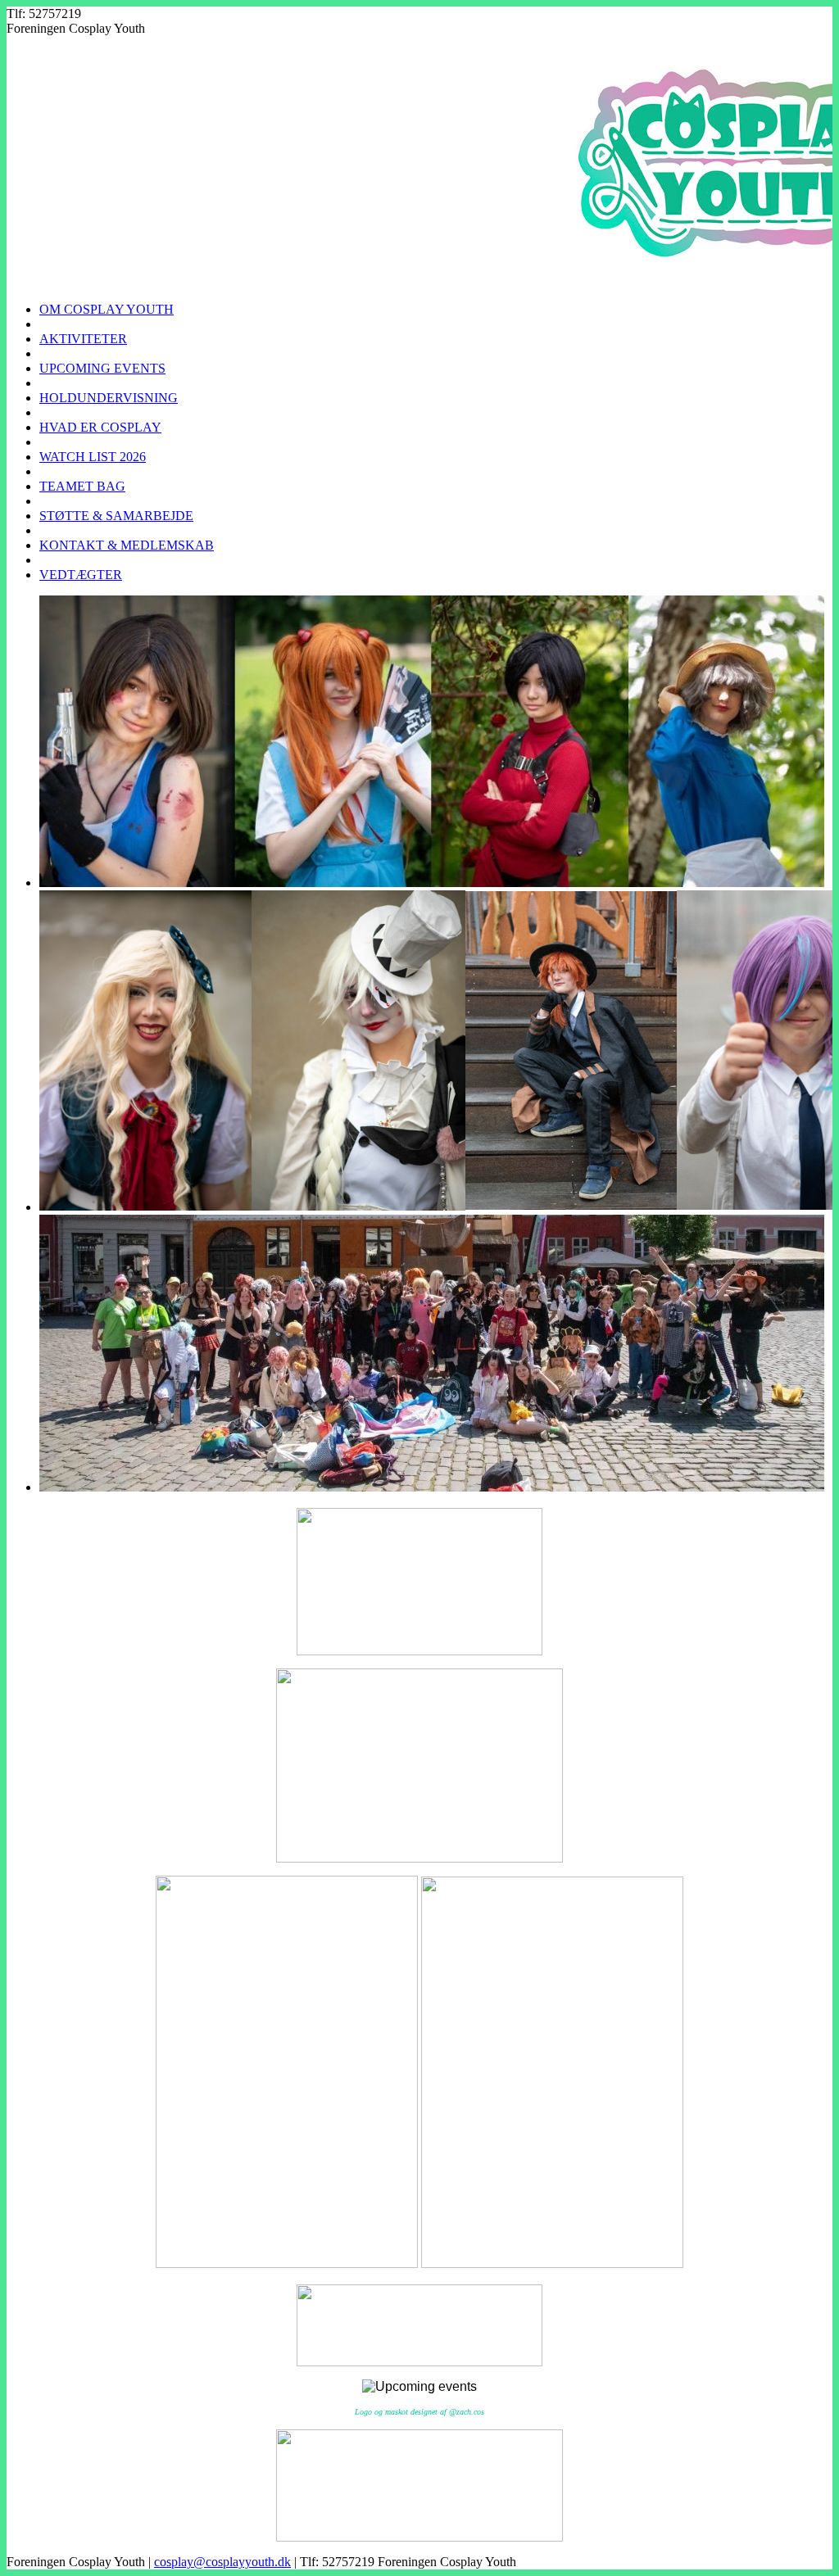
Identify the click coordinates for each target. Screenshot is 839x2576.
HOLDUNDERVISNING (109, 398)
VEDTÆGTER (81, 575)
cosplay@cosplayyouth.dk (222, 2562)
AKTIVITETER (83, 339)
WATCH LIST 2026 (93, 457)
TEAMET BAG (82, 486)
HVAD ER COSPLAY (100, 427)
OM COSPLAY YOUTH (107, 309)
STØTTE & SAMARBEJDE (116, 516)
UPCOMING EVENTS (102, 368)
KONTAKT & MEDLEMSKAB (127, 545)
